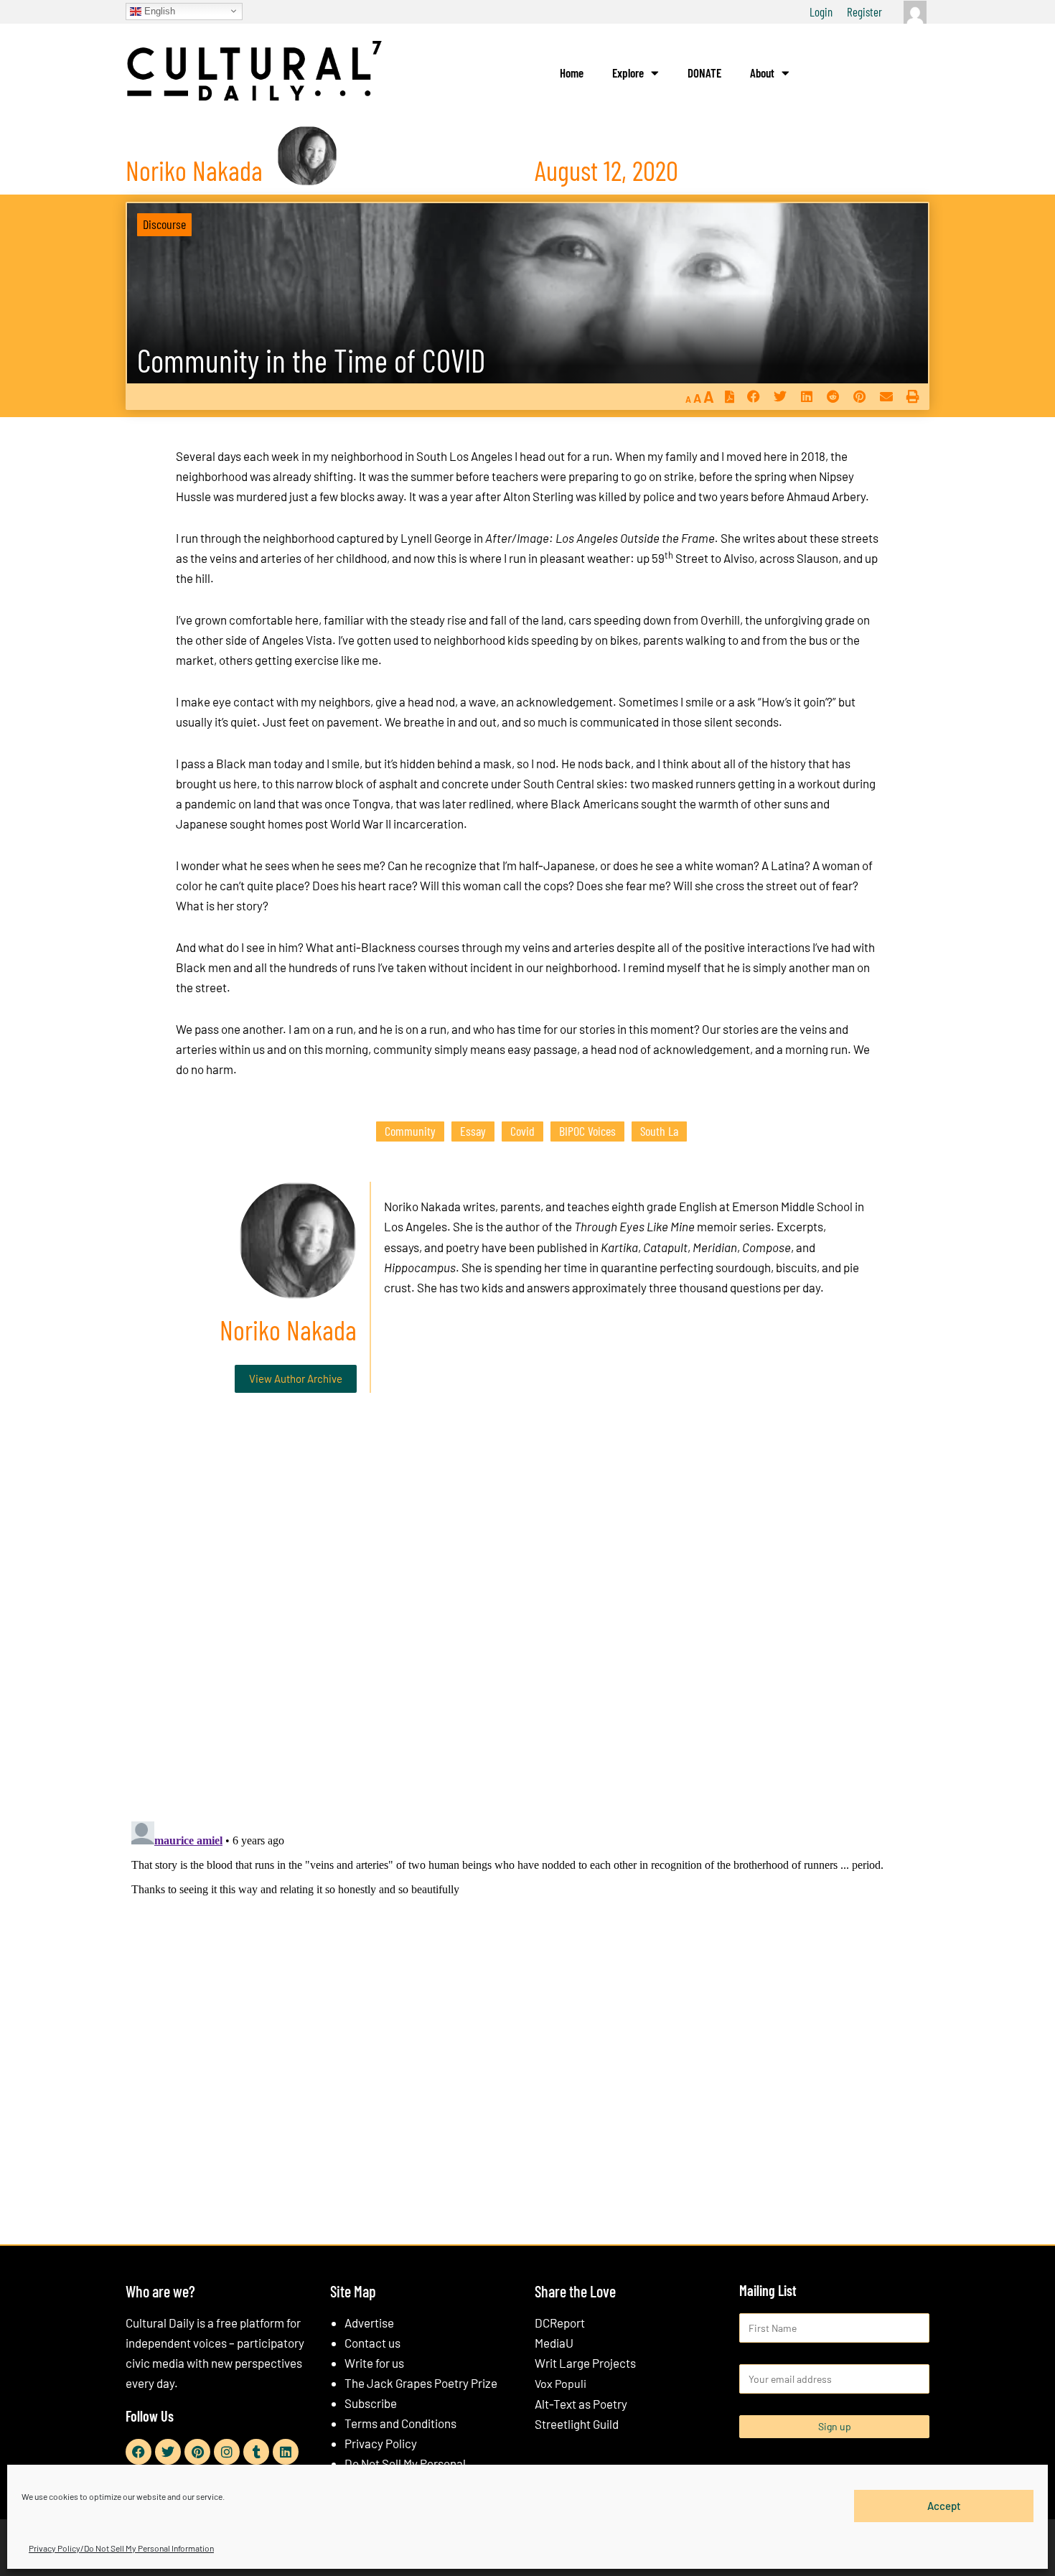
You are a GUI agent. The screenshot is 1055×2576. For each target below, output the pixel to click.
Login (821, 11)
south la (659, 1131)
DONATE (704, 73)
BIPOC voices (587, 1131)
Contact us (372, 2343)
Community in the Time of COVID (311, 360)
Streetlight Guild (577, 2424)
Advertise (369, 2323)
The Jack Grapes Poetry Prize (421, 2383)
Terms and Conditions (400, 2423)
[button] (753, 397)
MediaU (554, 2343)
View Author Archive (296, 1378)
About (762, 73)
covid (522, 1131)
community (410, 1131)
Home (572, 73)
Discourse (164, 224)
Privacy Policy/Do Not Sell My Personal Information (121, 2548)
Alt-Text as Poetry (581, 2404)
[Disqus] (527, 1623)
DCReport (560, 2323)
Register (864, 11)
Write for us (374, 2363)
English (158, 10)
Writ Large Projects (585, 2363)
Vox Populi (561, 2383)
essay (473, 1131)
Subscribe (371, 2403)
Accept (944, 2506)
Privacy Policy (381, 2443)
